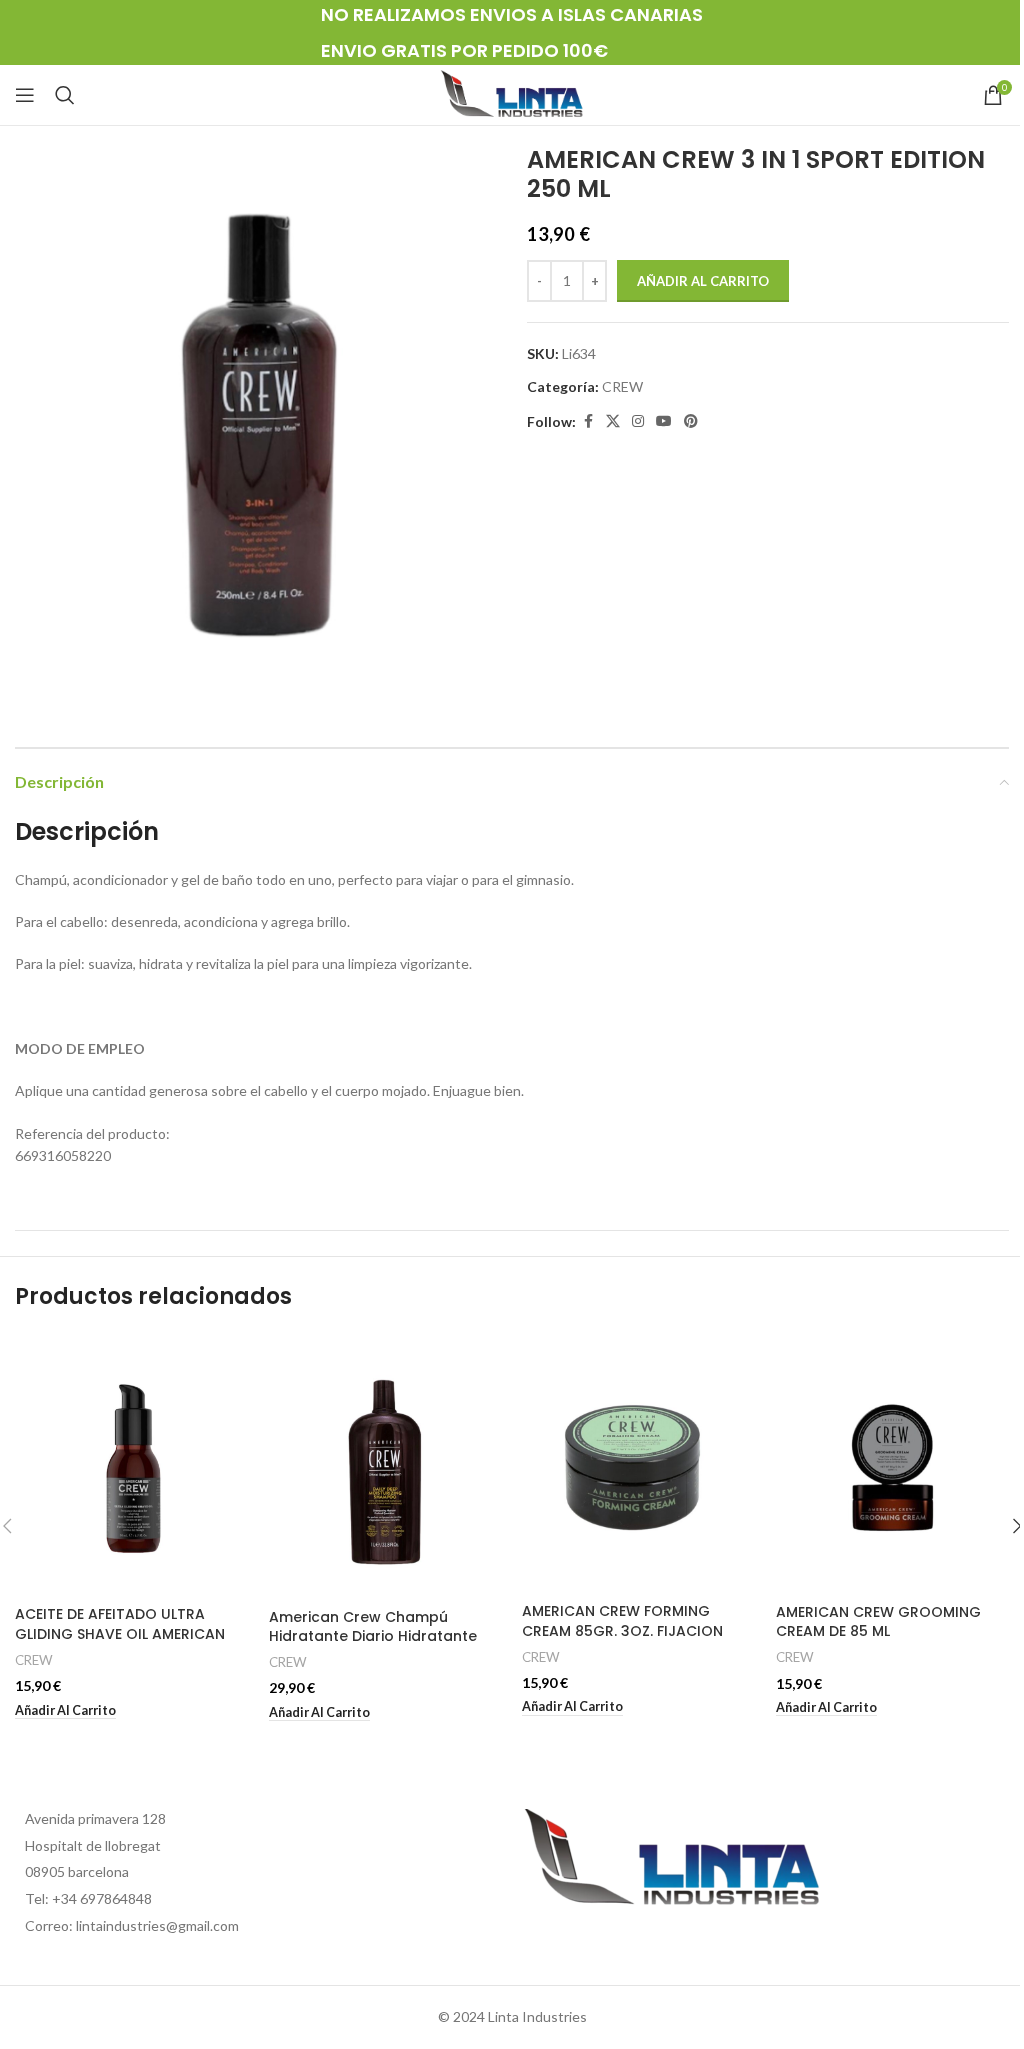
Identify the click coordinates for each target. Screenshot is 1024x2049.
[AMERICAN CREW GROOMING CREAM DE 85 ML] (893, 1463)
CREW (622, 386)
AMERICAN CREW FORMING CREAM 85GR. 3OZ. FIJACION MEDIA (622, 1630)
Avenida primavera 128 (95, 1818)
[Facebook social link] (588, 421)
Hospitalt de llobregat (93, 1845)
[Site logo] (512, 93)
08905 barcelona (77, 1871)
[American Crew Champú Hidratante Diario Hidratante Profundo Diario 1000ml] (386, 1466)
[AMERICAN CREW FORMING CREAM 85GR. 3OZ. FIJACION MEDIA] (639, 1463)
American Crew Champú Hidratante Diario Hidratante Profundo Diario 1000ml (373, 1636)
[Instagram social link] (638, 421)
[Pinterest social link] (691, 421)
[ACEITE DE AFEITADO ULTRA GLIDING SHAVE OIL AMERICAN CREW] (132, 1464)
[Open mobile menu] (25, 95)
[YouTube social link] (664, 421)
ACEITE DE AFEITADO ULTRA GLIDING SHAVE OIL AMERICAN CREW (120, 1633)
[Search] (65, 95)
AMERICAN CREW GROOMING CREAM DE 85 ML (878, 1622)
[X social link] (613, 421)
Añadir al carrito (703, 281)
